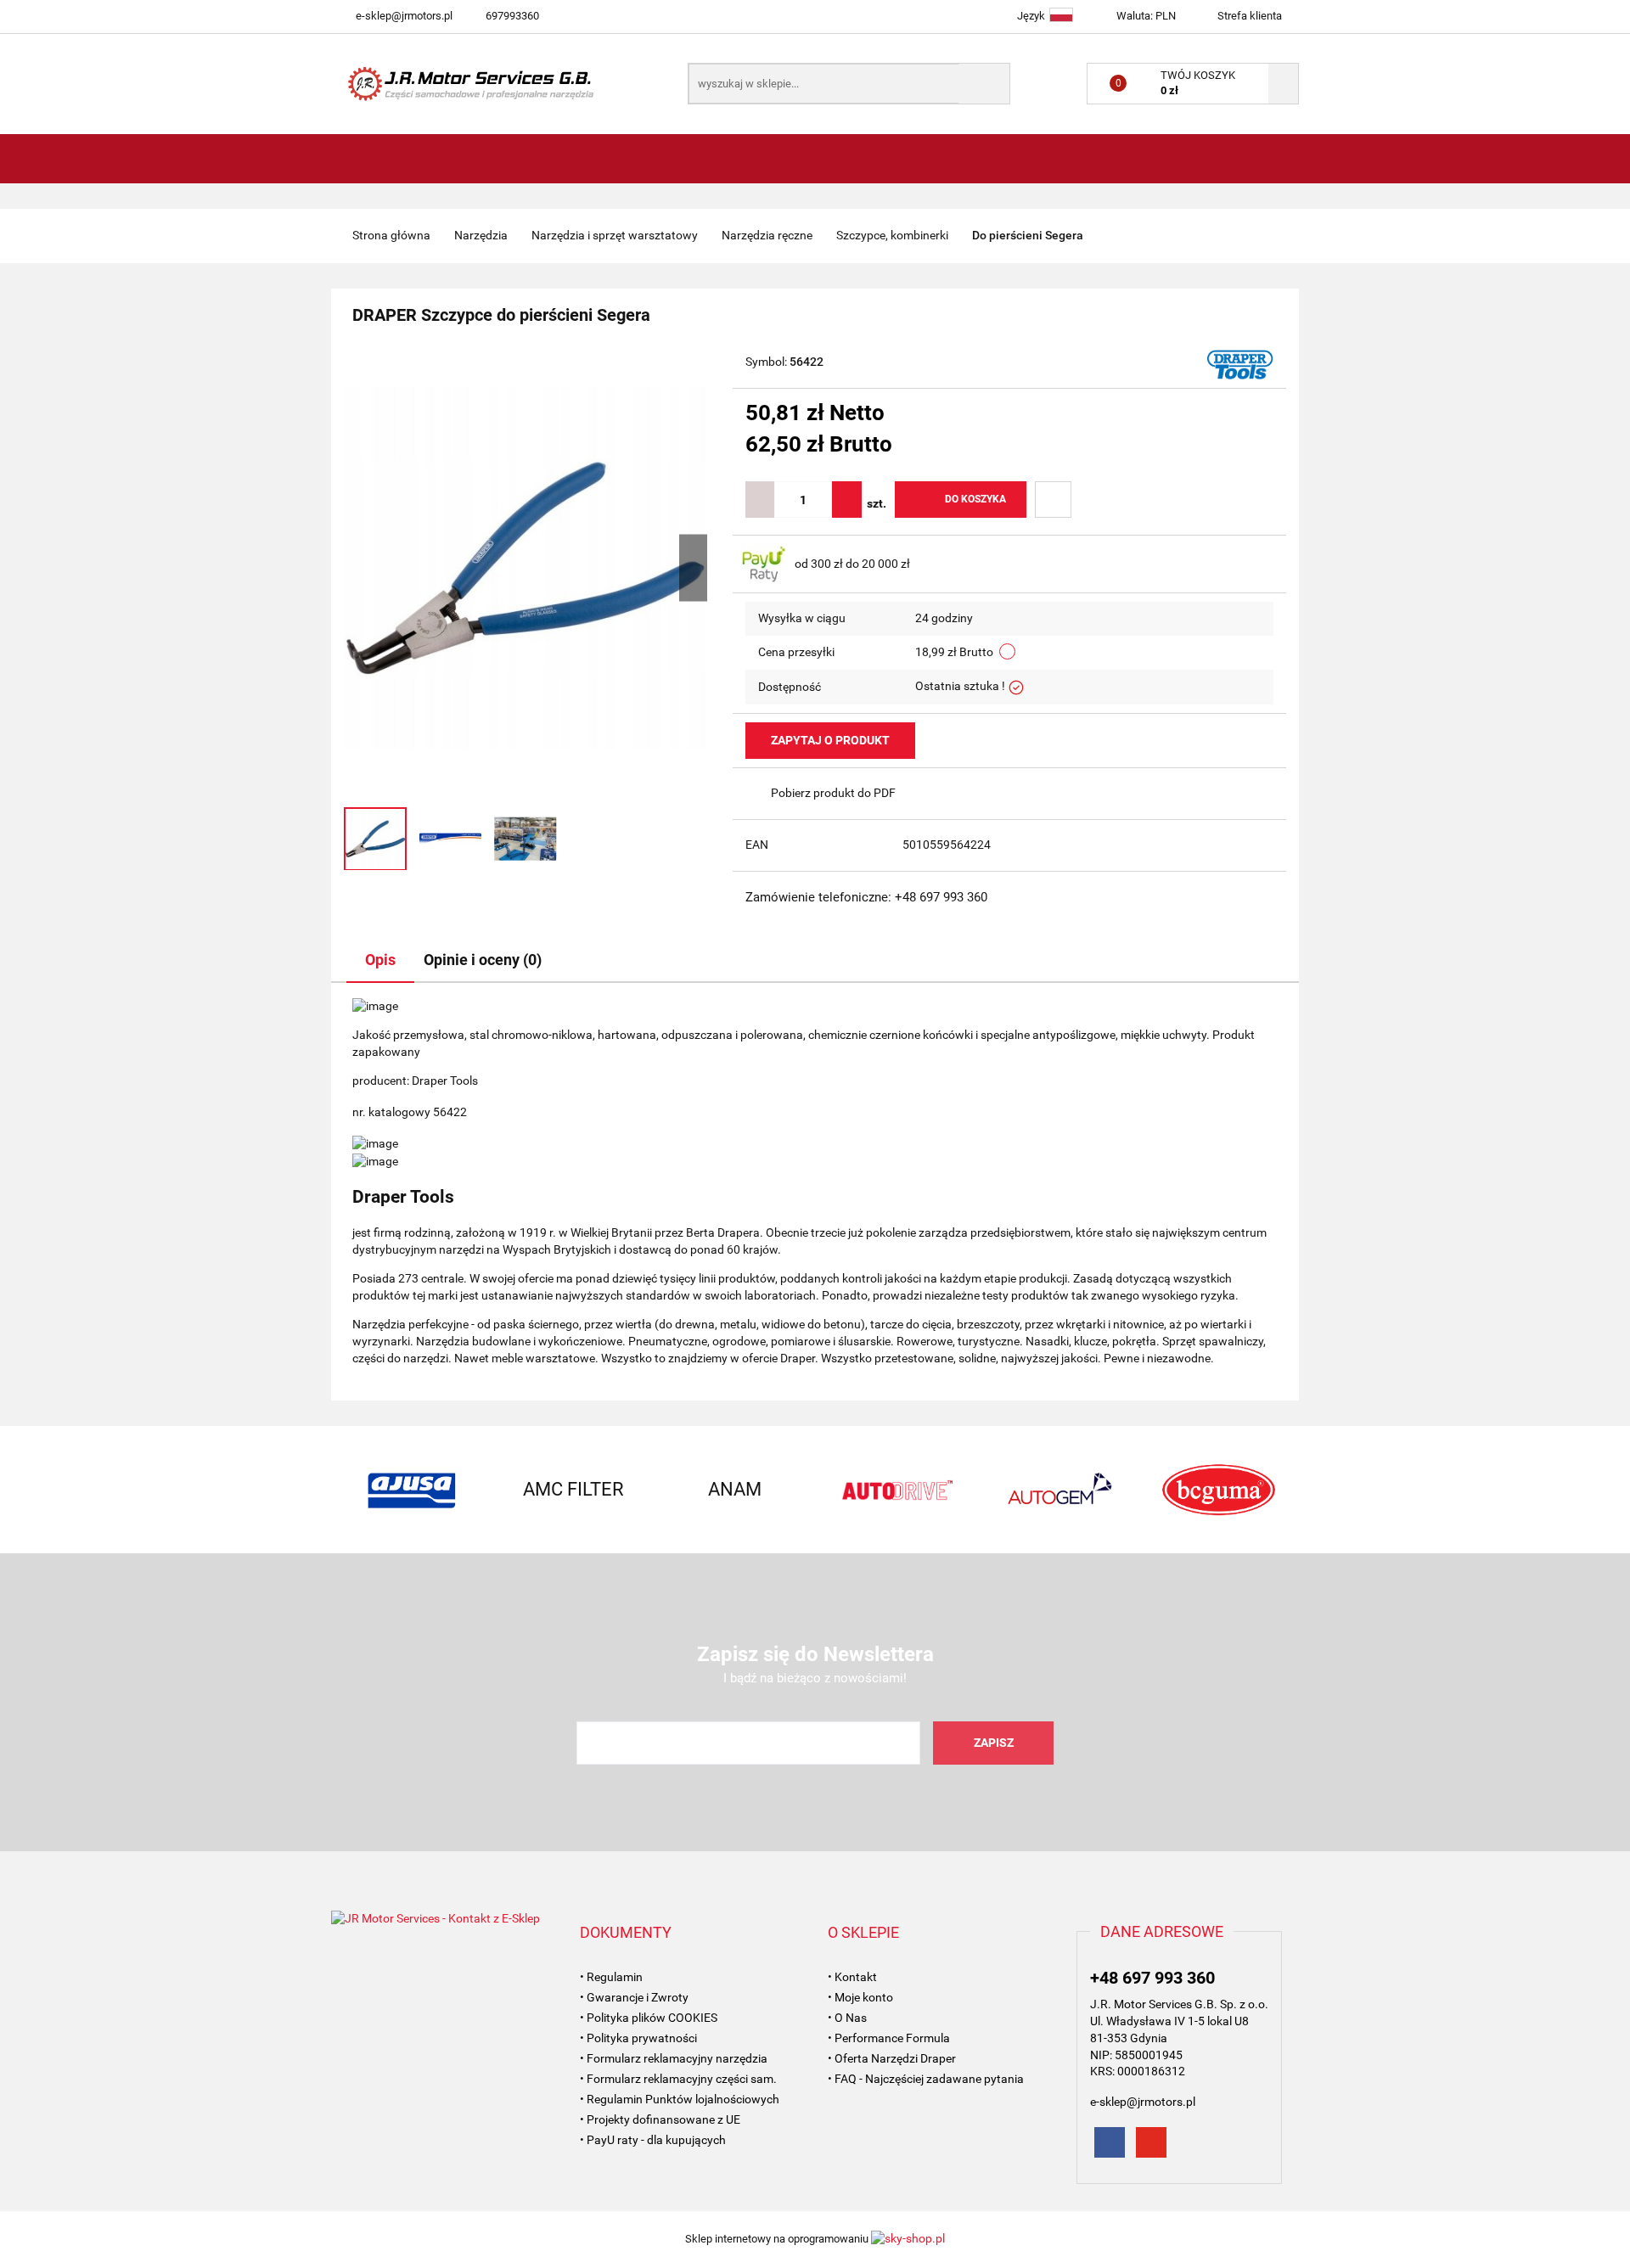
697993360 (512, 16)
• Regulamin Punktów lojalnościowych (680, 2099)
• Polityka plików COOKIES (649, 2018)
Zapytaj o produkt (830, 740)
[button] (626, 1933)
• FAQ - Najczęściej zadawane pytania (926, 2079)
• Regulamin (611, 1977)
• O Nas (847, 2018)
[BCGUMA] (1057, 1490)
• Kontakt (852, 1977)
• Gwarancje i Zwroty (634, 1997)
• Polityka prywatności (638, 2038)
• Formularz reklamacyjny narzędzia (674, 2058)
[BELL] (1218, 1490)
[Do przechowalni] (1053, 500)
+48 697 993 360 (1152, 1978)
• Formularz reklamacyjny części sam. (678, 2079)
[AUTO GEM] (896, 1490)
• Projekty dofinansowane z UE (660, 2119)
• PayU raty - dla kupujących (653, 2140)
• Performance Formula (889, 2038)
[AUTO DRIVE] (734, 1490)
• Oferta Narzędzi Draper (892, 2058)
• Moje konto (860, 1997)
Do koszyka (975, 499)
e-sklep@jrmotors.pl (404, 16)
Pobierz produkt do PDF (833, 793)
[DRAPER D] (1240, 363)
